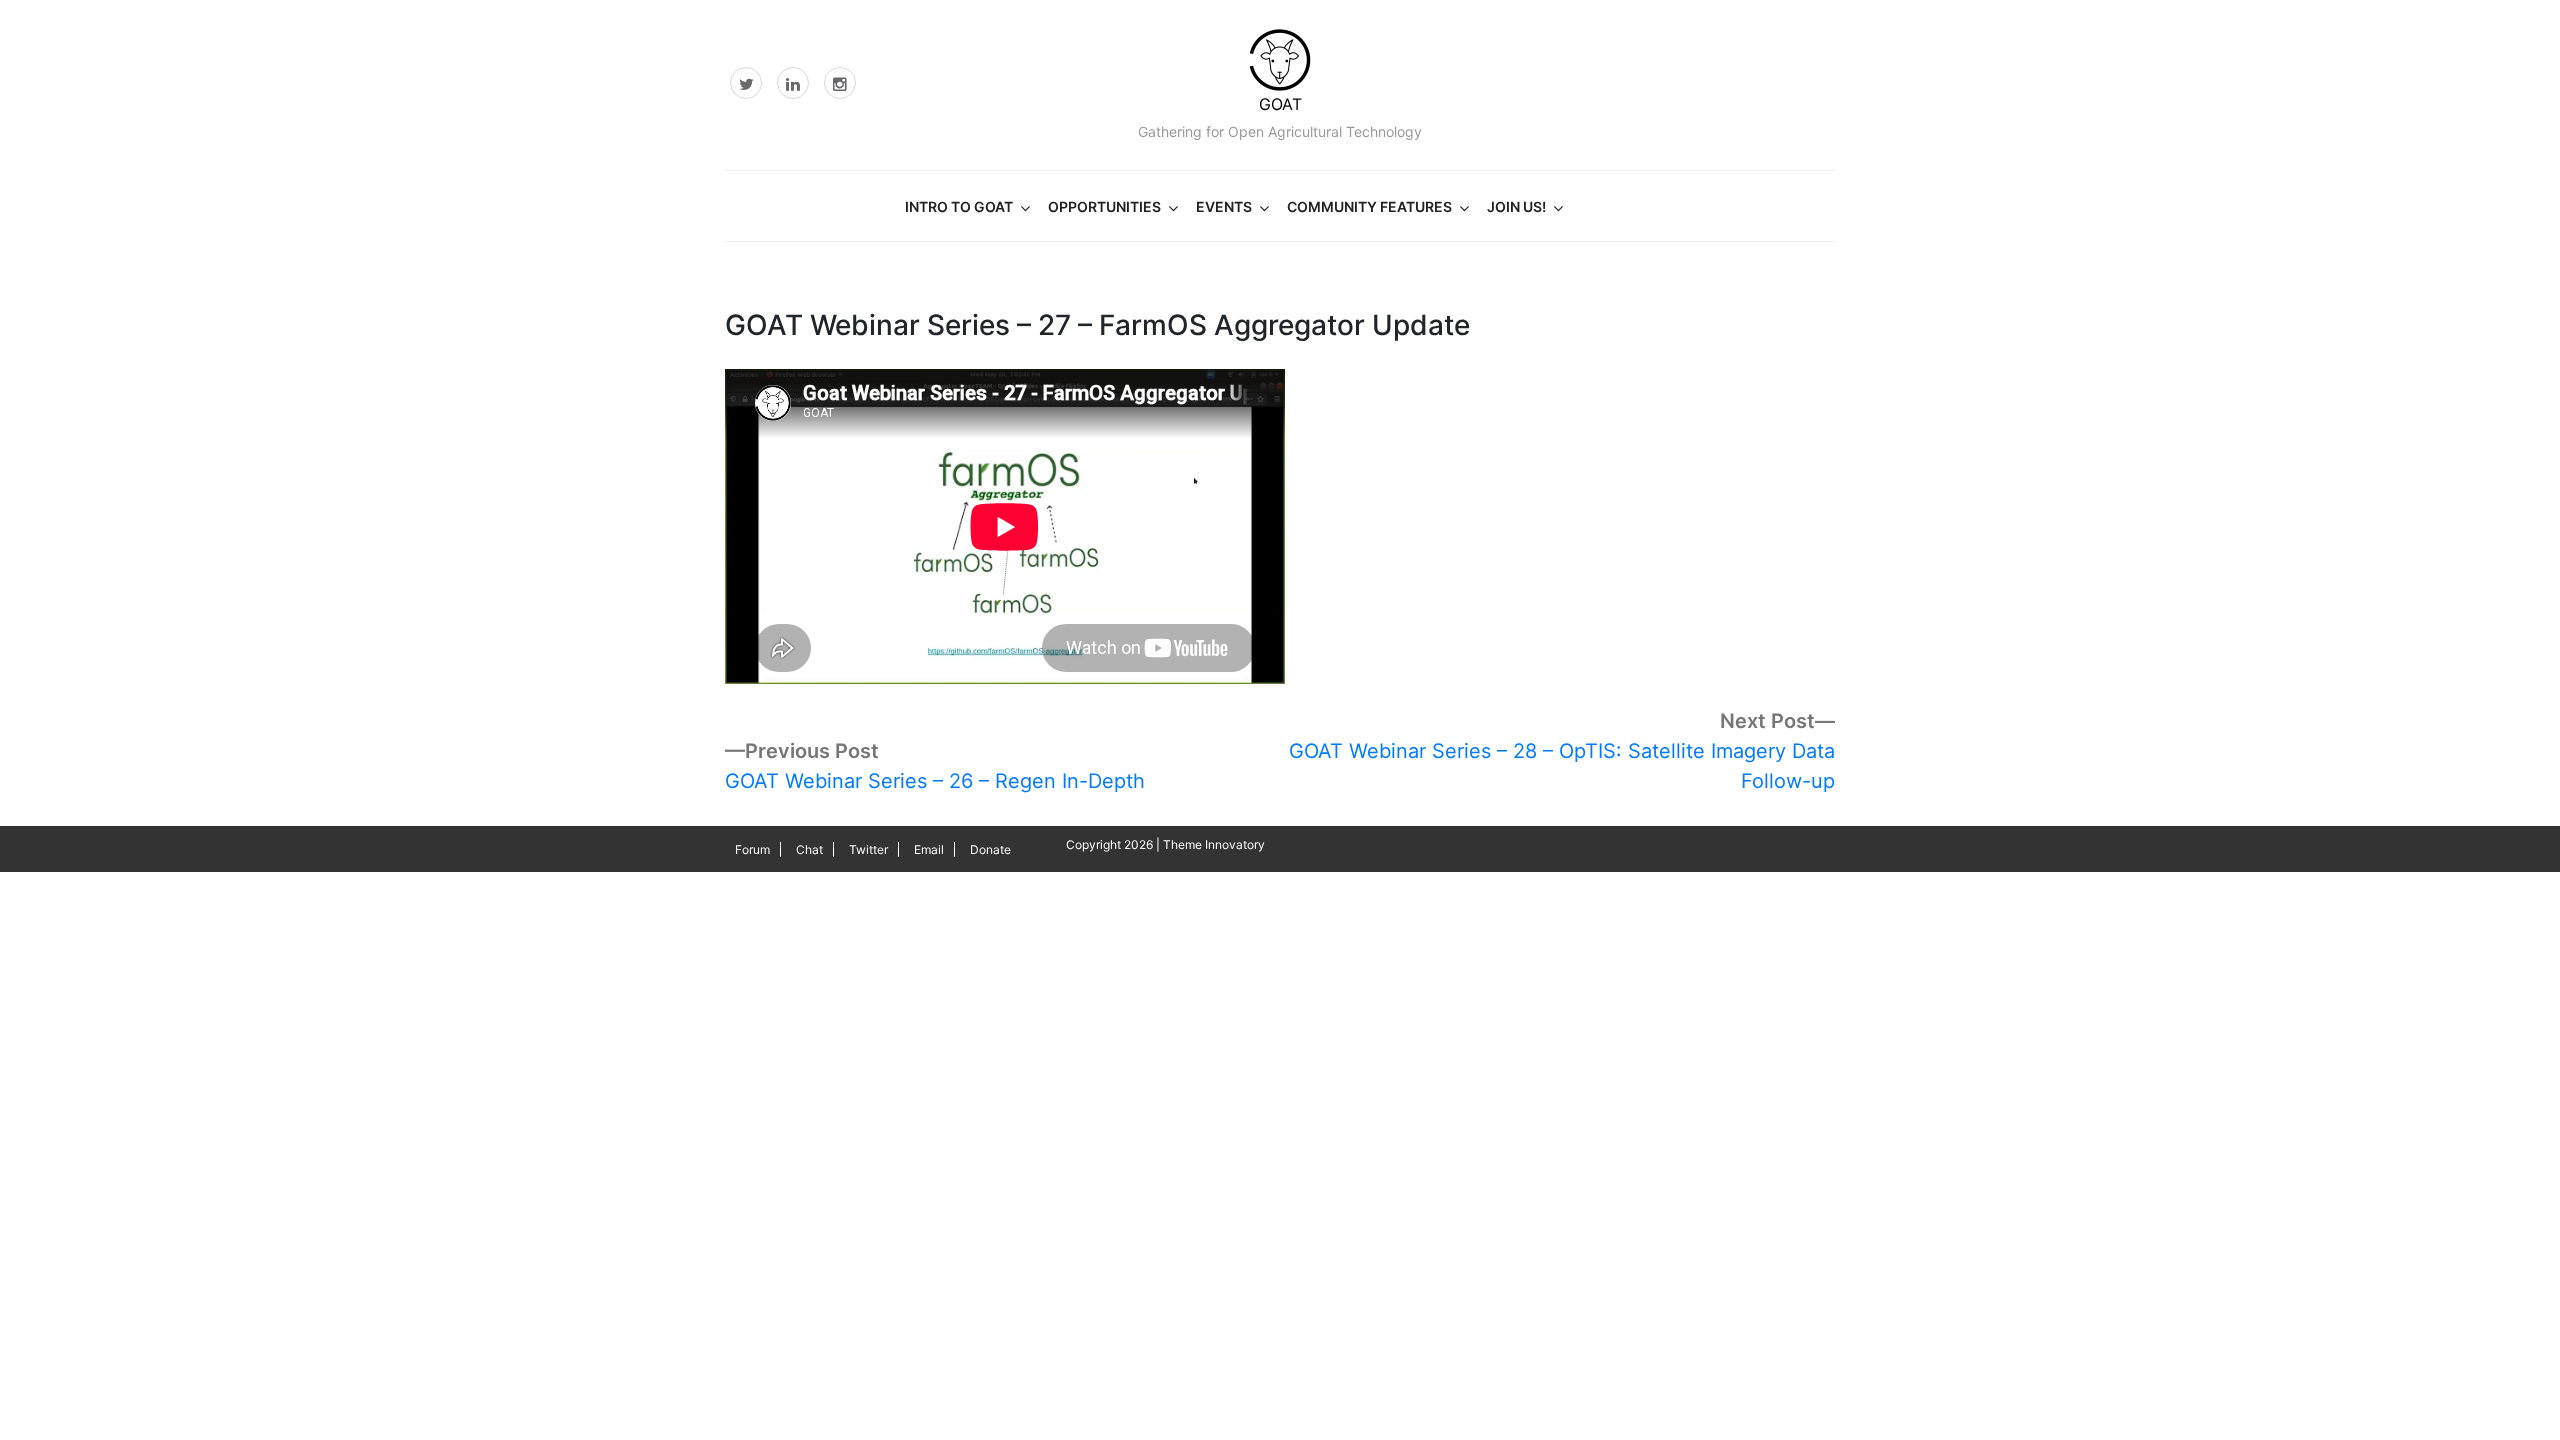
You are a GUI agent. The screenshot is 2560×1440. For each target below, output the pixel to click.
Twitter (868, 849)
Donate (990, 849)
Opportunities (1104, 206)
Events (1224, 206)
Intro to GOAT (959, 206)
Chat (809, 849)
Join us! (1516, 206)
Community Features (1369, 206)
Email (929, 849)
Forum (752, 849)
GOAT (1280, 104)
